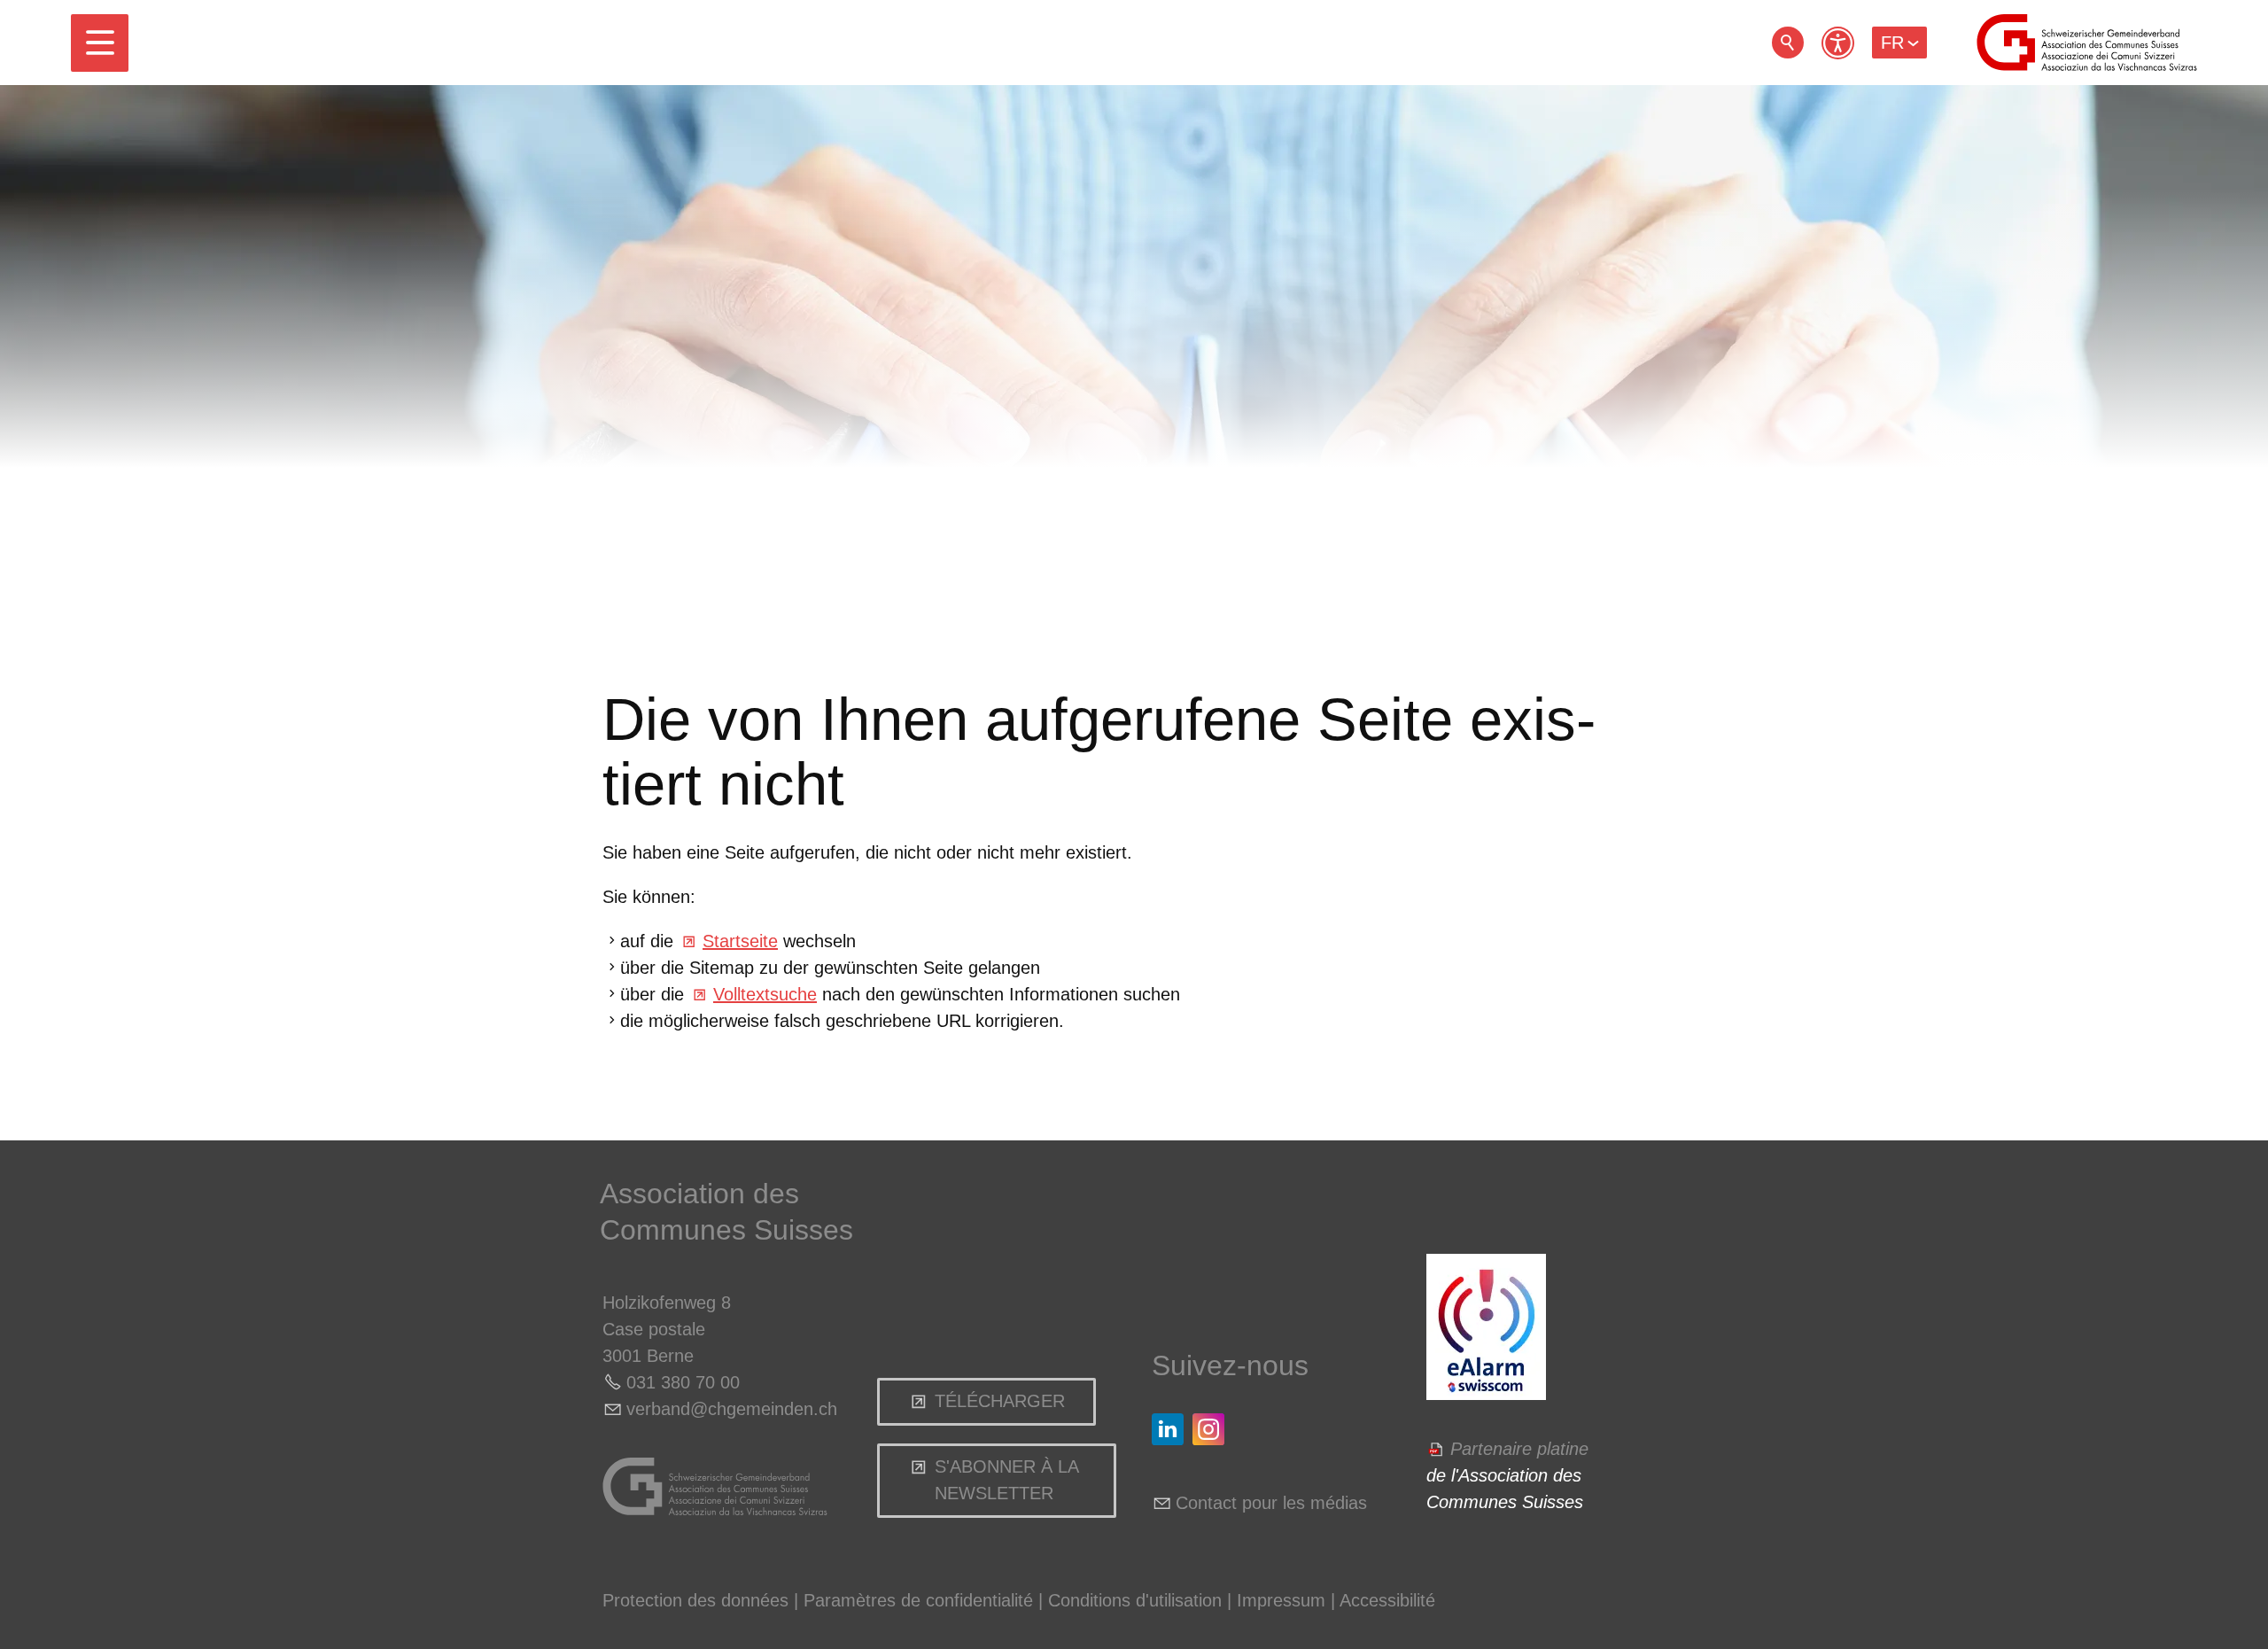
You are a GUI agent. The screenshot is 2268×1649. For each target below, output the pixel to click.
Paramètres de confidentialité (918, 1600)
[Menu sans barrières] (1838, 43)
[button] (100, 43)
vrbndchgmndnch (732, 1409)
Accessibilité (1387, 1600)
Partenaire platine (1519, 1449)
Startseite (740, 941)
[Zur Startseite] (2087, 43)
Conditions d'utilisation (1135, 1600)
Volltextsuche (765, 994)
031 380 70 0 (678, 1382)
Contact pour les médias (1271, 1503)
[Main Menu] (100, 43)
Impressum (1281, 1600)
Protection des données (695, 1600)
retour (1788, 43)
